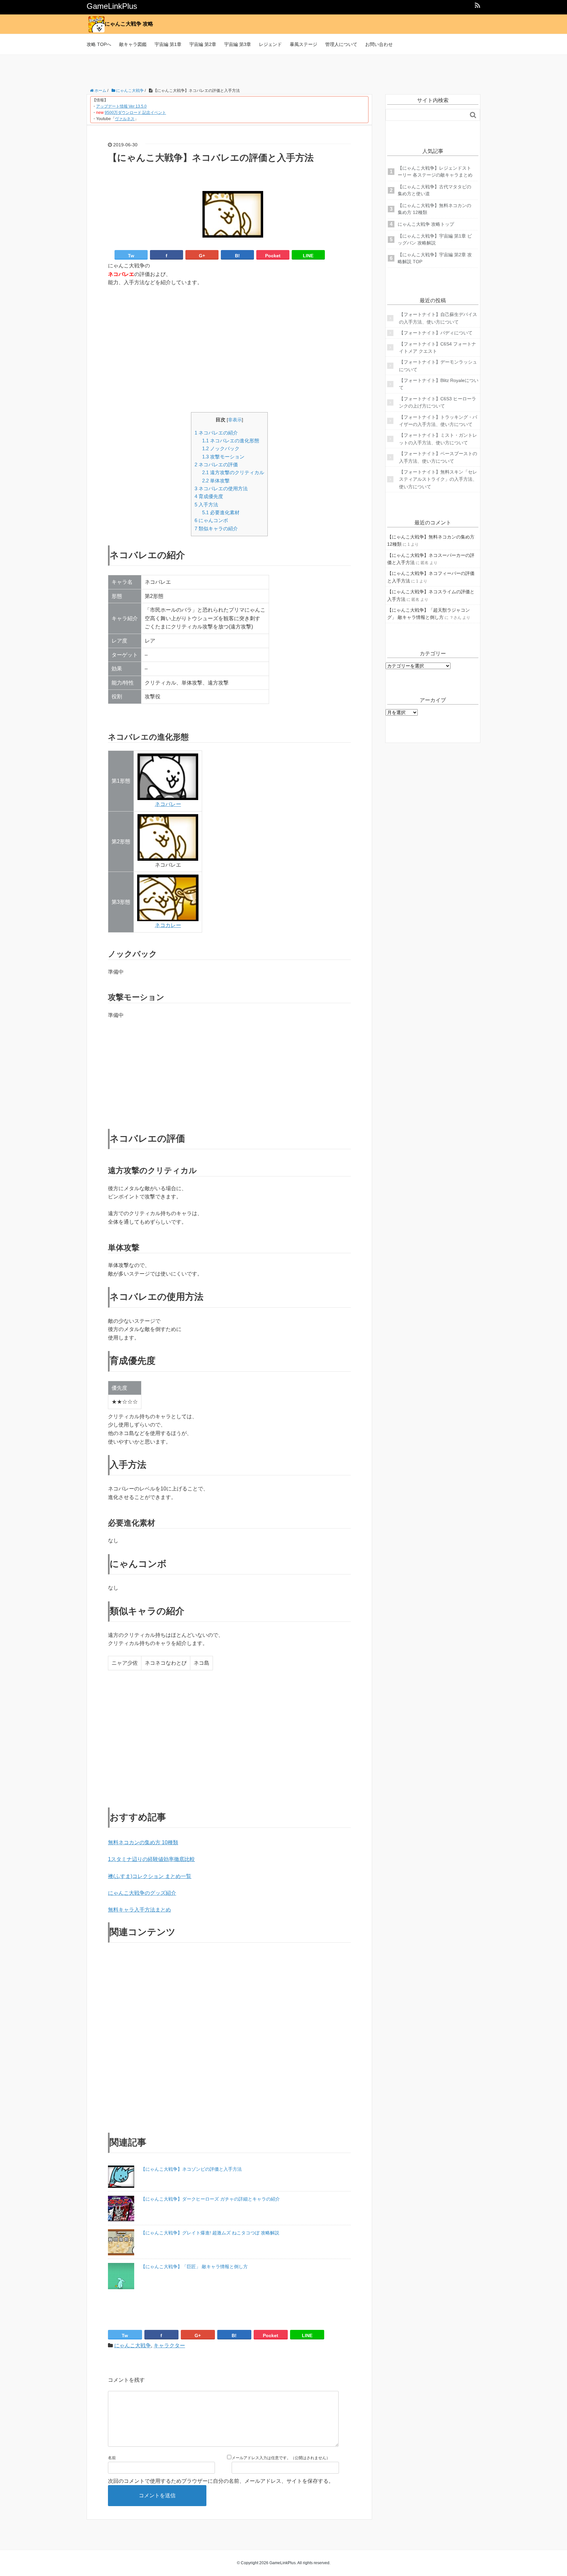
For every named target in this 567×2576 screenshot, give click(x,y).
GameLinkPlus (112, 6)
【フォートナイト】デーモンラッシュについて (438, 366)
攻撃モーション (223, 457)
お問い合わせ (379, 44)
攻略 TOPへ (99, 44)
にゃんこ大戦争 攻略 (129, 24)
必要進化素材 (221, 512)
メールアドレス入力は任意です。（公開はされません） (281, 2458)
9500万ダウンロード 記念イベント (135, 113)
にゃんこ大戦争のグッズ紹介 (142, 1893)
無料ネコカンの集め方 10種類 (143, 1842)
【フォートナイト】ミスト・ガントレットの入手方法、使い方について (438, 439)
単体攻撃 (216, 481)
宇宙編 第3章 (238, 44)
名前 (112, 2458)
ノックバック (221, 448)
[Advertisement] (283, 70)
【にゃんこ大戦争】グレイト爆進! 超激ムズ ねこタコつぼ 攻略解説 (210, 2233)
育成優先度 (209, 496)
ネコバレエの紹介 (216, 433)
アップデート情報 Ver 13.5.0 (121, 106)
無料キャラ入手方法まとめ (139, 1910)
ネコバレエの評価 (216, 465)
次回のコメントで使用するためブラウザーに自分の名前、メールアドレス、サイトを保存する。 (221, 2481)
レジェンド (270, 44)
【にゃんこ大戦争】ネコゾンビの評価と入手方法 (191, 2169)
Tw (131, 256)
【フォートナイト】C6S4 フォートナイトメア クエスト (438, 348)
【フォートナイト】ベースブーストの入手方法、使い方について (438, 457)
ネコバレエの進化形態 (231, 441)
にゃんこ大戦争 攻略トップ (426, 224)
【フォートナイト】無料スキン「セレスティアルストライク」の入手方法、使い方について (438, 479)
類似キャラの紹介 (216, 528)
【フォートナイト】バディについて (436, 333)
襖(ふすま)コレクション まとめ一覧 (150, 1876)
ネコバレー (168, 804)
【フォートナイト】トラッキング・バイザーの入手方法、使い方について (438, 421)
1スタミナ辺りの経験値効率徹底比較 (151, 1859)
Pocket (273, 256)
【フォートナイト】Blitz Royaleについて (439, 384)
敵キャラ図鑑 (133, 44)
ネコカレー (168, 925)
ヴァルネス (125, 119)
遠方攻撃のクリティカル (233, 472)
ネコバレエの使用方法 (221, 488)
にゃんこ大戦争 (133, 2345)
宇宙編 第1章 (168, 44)
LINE (308, 256)
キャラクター (169, 2345)
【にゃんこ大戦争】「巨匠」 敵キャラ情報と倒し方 (194, 2267)
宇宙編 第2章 (203, 44)
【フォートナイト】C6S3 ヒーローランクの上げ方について (438, 402)
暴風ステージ (304, 44)
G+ (202, 256)
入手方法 (206, 505)
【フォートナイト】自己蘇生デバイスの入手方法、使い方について (438, 318)
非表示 (235, 420)
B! (237, 256)
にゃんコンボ (211, 520)
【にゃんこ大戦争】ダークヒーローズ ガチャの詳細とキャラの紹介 (210, 2199)
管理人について (341, 44)
